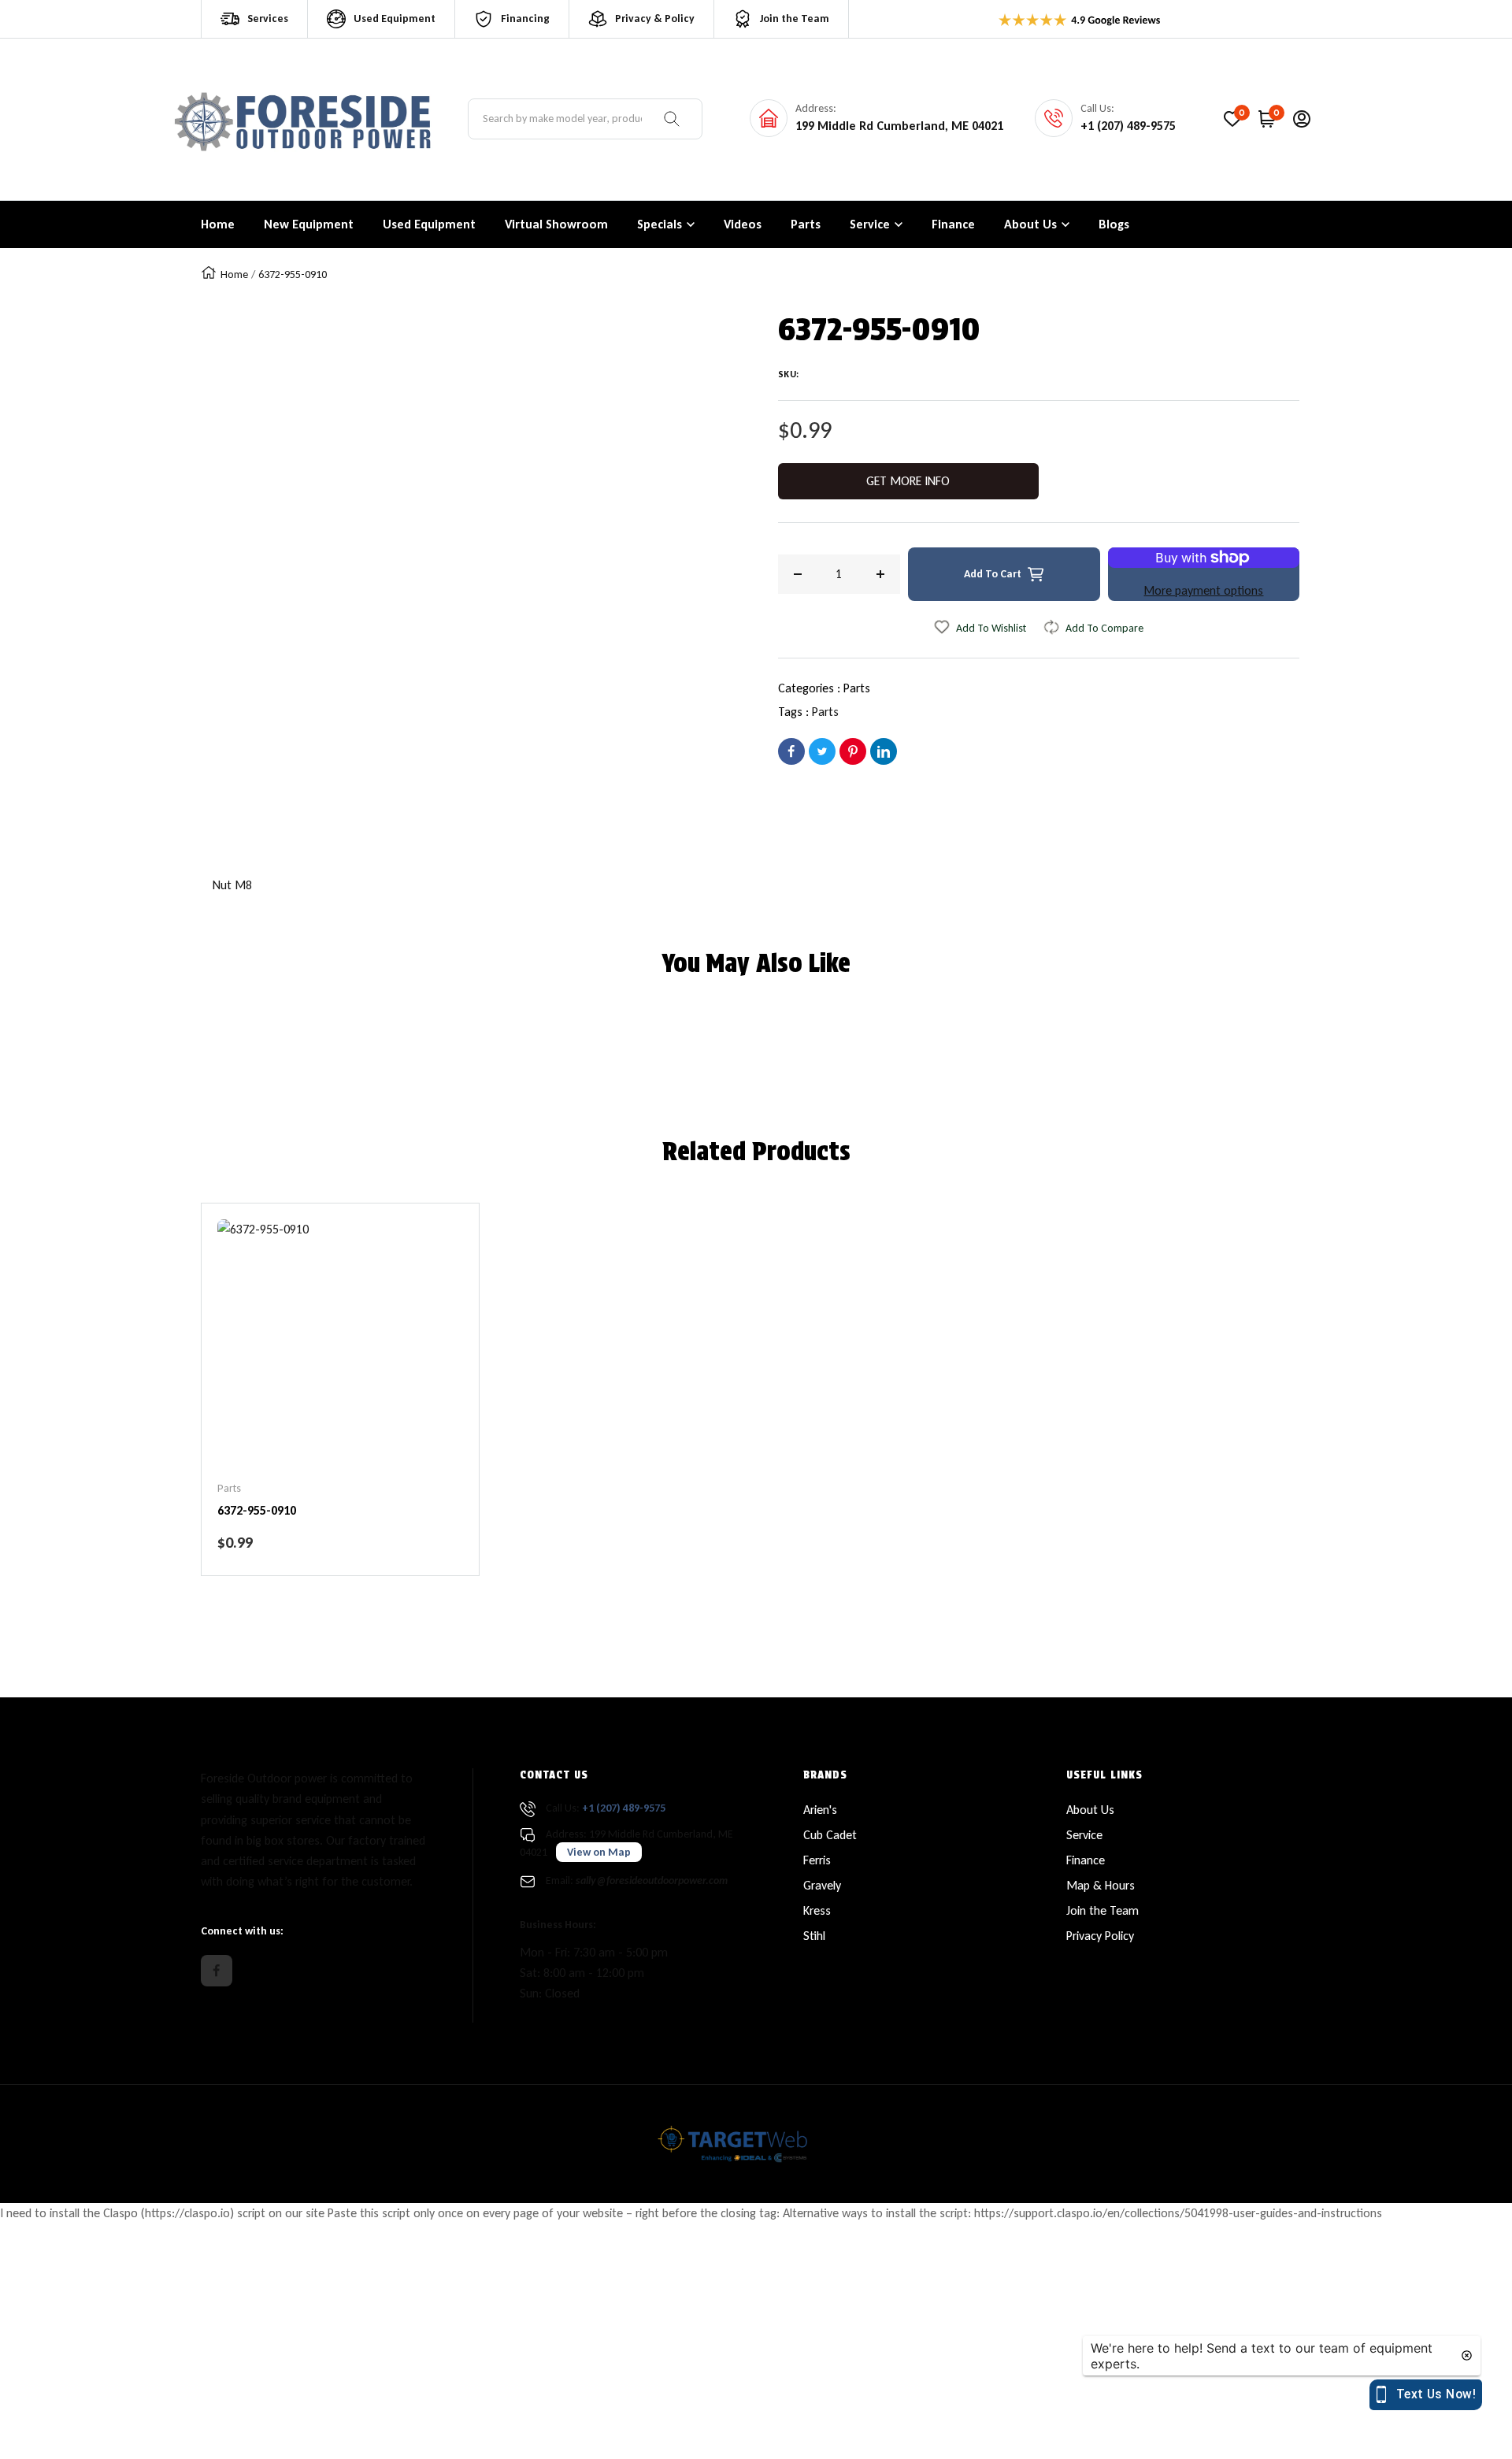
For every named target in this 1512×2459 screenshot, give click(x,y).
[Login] (1302, 119)
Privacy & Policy (655, 19)
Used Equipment (395, 19)
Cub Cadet (830, 1835)
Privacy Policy (1100, 1936)
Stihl (814, 1936)
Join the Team (795, 19)
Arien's (820, 1810)
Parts (857, 688)
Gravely (822, 1885)
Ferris (817, 1860)
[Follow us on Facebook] (217, 1971)
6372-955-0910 (257, 1510)
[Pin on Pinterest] (853, 751)
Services (268, 19)
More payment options (1203, 590)
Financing (525, 19)
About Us (1090, 1810)
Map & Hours (1101, 1885)
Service (1084, 1835)
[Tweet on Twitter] (822, 751)
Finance (1086, 1860)
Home (234, 274)
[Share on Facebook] (791, 751)
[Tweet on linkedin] (884, 751)
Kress (817, 1910)
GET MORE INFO (908, 481)
